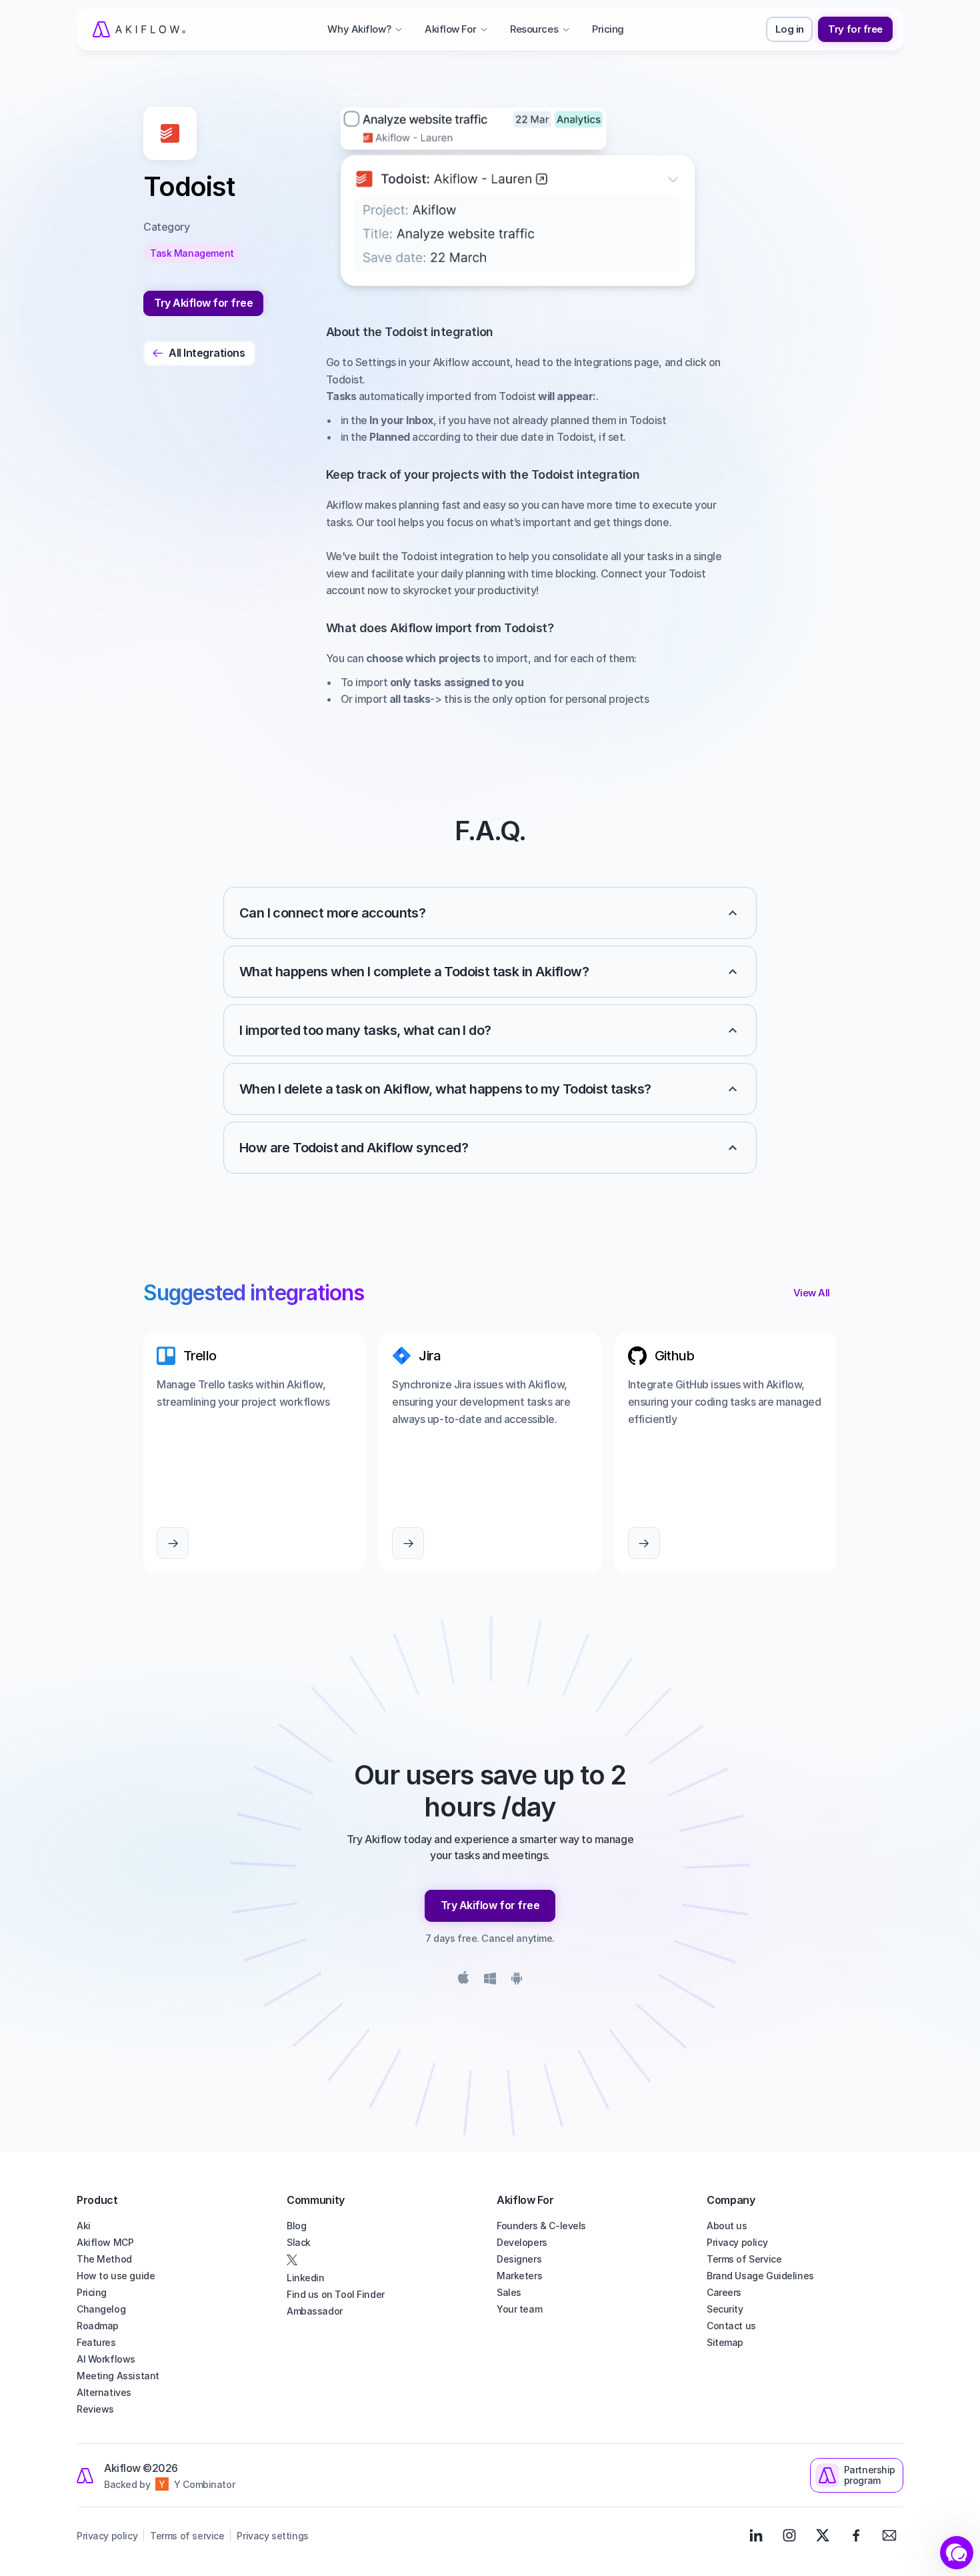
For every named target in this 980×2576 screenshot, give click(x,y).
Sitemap (725, 2342)
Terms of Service (744, 2259)
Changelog (101, 2309)
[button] (957, 2553)
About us (727, 2226)
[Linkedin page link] (756, 2535)
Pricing (92, 2292)
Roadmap (98, 2326)
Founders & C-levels (541, 2226)
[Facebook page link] (856, 2535)
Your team (519, 2309)
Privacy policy (737, 2242)
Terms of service (187, 2536)
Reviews (95, 2409)
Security (725, 2309)
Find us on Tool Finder (336, 2294)
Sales (509, 2292)
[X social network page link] (385, 2260)
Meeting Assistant (118, 2376)
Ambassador (315, 2311)
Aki (84, 2226)
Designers (519, 2259)
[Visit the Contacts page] (889, 2535)
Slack (299, 2242)
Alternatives (104, 2392)
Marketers (519, 2276)
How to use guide (116, 2276)
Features (96, 2342)
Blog (296, 2226)
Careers (724, 2292)
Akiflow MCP (105, 2242)
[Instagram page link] (789, 2535)
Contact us (731, 2326)
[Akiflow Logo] (139, 29)
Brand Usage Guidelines (760, 2276)
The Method (104, 2259)
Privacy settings (272, 2536)
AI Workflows (106, 2359)
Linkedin (306, 2278)
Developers (522, 2242)
